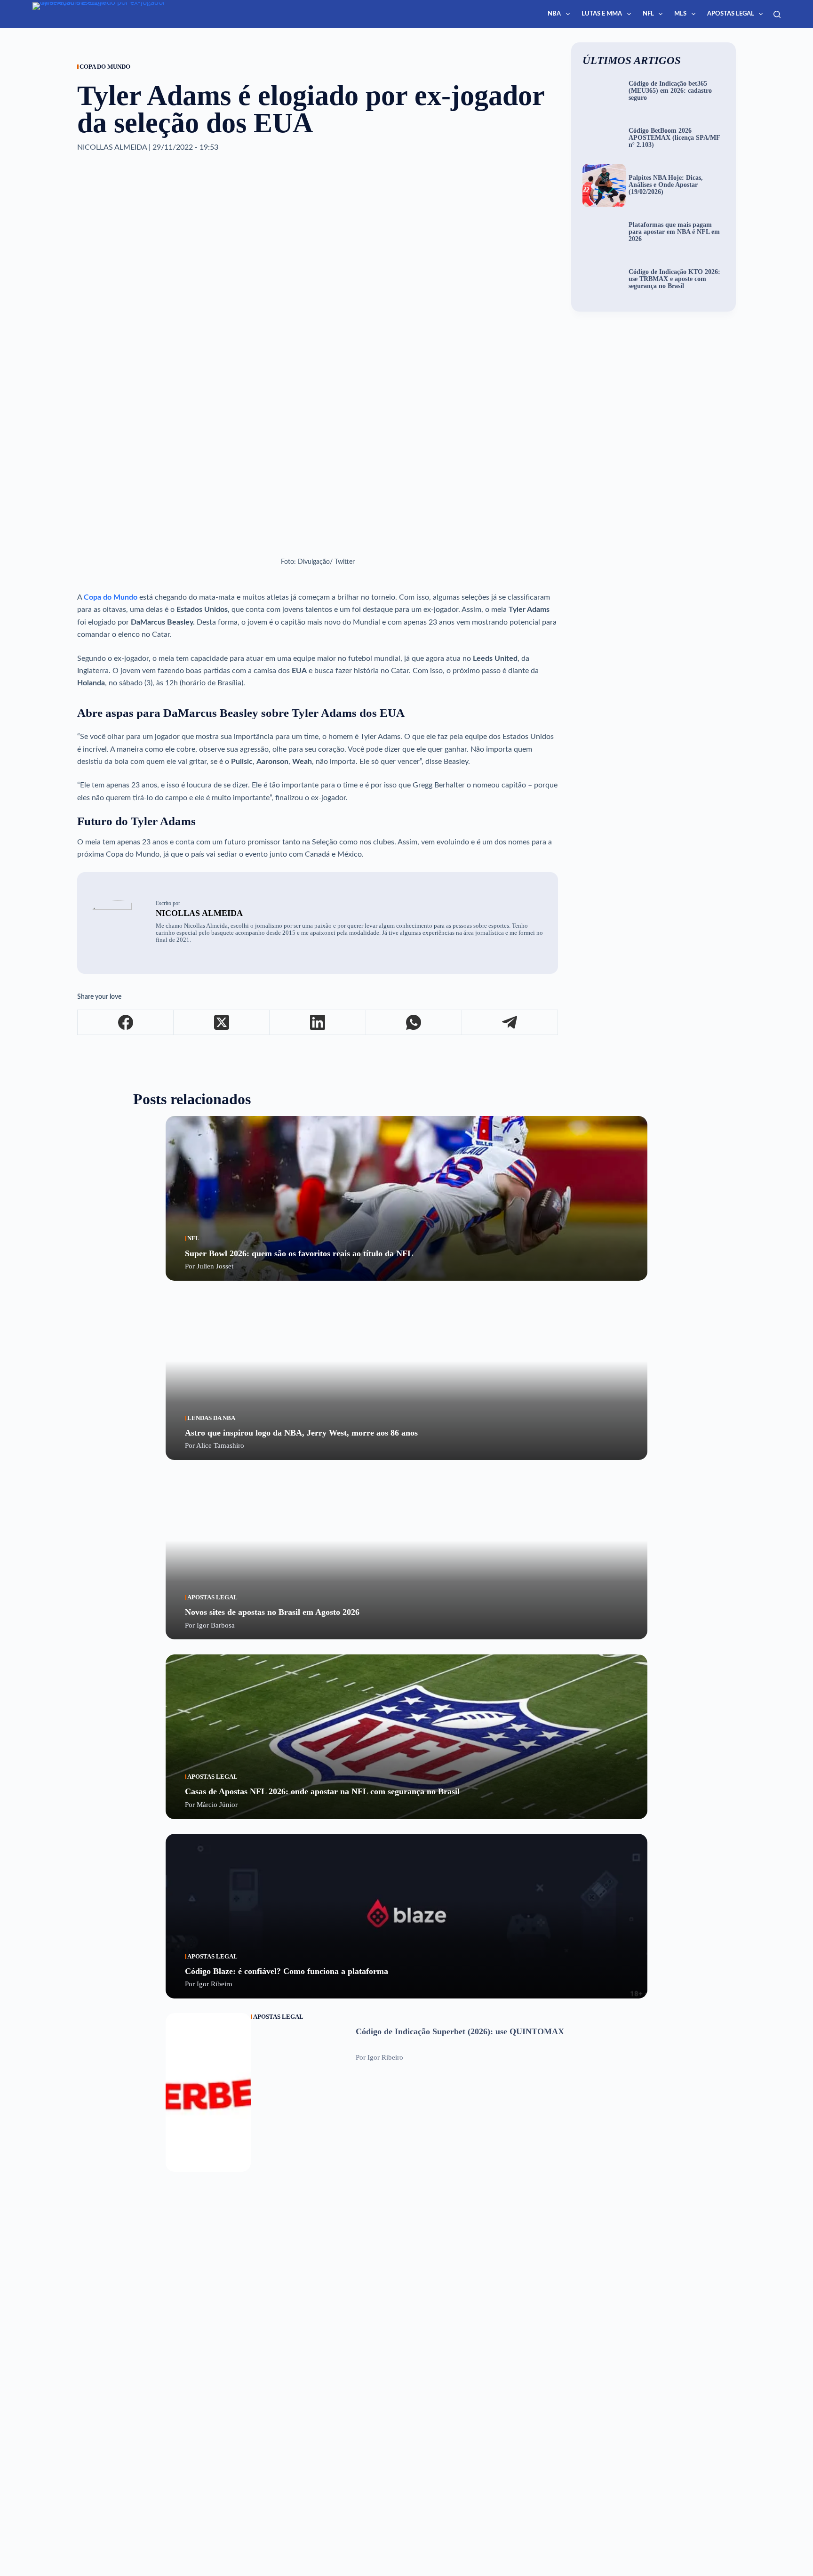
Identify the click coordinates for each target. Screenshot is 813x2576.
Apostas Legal (731, 14)
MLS (680, 14)
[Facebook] (126, 1023)
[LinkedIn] (318, 1023)
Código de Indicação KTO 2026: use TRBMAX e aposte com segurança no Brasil (674, 279)
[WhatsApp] (414, 1023)
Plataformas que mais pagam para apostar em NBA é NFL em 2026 (674, 232)
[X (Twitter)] (222, 1023)
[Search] (777, 14)
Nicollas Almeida (199, 913)
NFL (648, 14)
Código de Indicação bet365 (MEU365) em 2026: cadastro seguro (670, 91)
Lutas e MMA (602, 14)
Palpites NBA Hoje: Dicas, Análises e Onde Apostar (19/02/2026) (666, 185)
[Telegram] (510, 1023)
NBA (554, 14)
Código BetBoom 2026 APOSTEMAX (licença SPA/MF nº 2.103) (674, 138)
